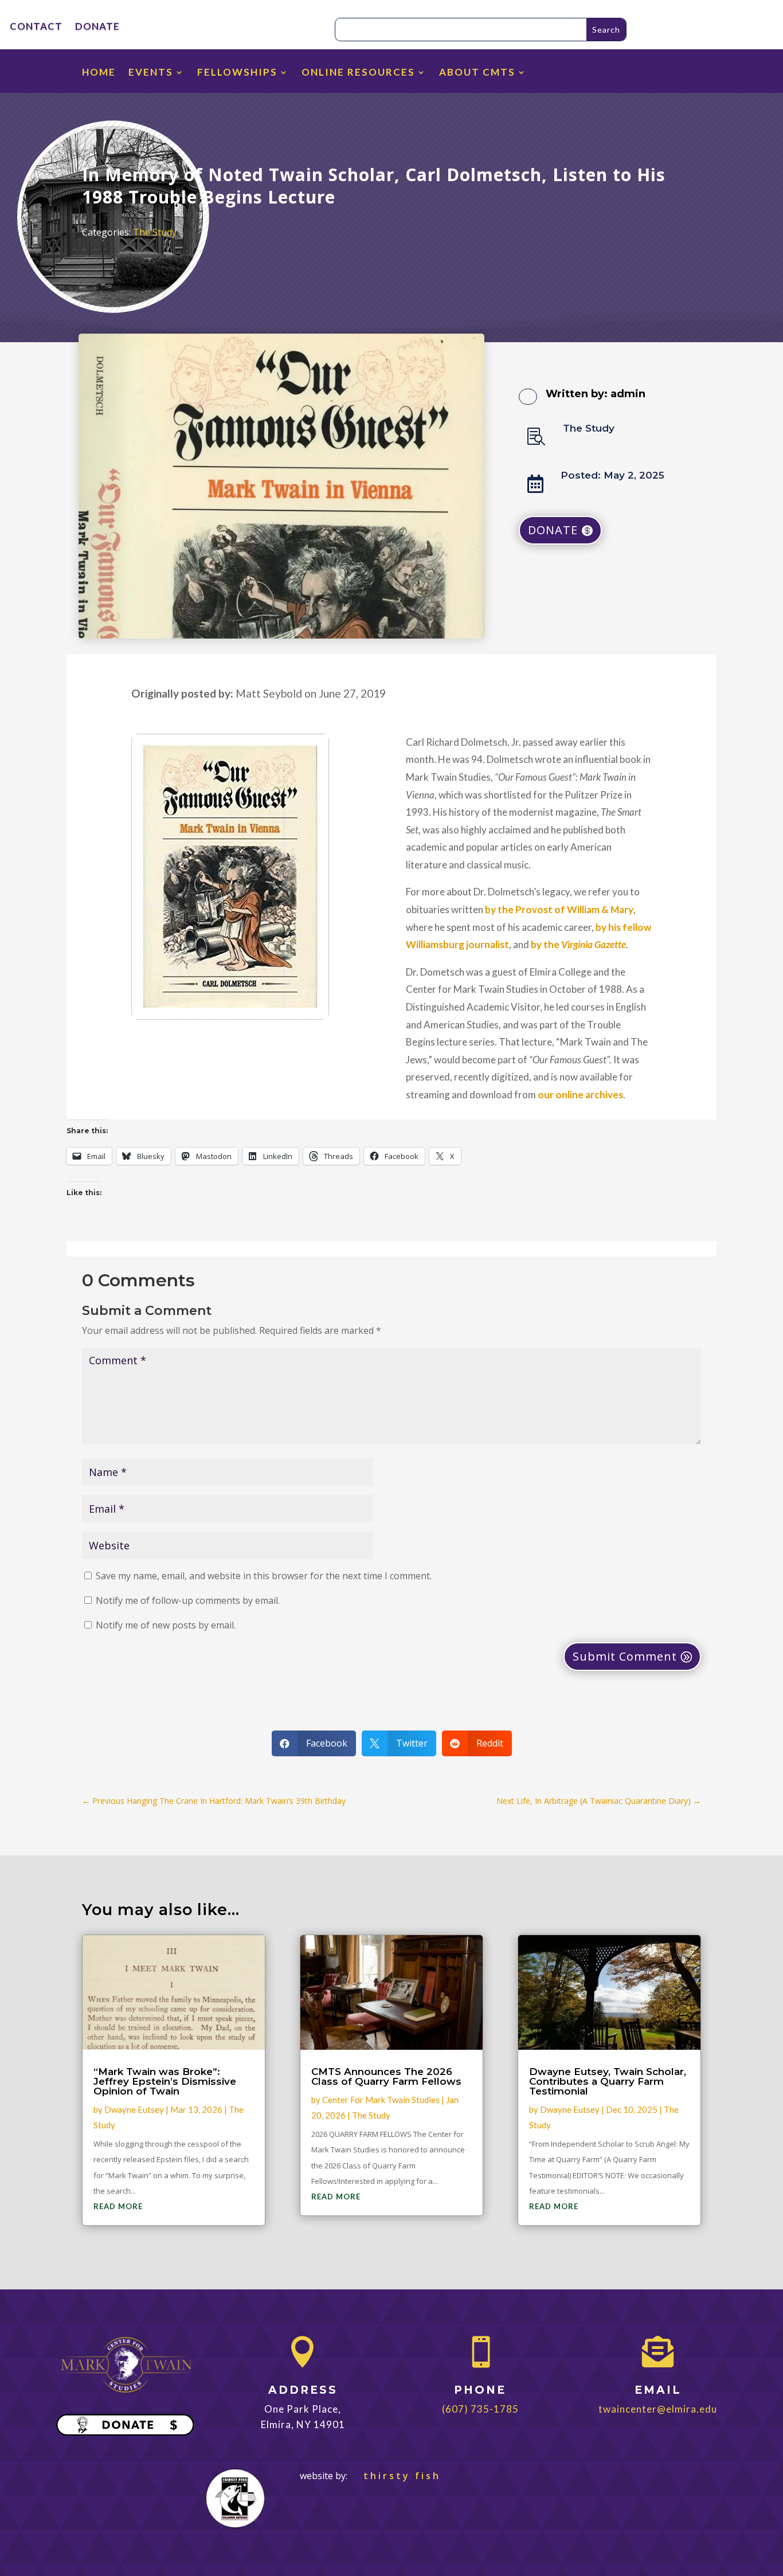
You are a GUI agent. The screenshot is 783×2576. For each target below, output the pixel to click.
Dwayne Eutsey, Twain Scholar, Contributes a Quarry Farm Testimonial (608, 2081)
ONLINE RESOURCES (358, 73)
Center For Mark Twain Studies (381, 2100)
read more (118, 2206)
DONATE (97, 27)
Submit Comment (625, 1656)
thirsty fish (395, 2476)
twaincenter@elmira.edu (658, 2409)
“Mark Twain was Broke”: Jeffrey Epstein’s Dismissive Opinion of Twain (165, 2081)
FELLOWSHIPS (237, 73)
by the (578, 944)
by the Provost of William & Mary (559, 909)
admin (628, 394)
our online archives (580, 1095)
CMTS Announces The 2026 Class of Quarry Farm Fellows (386, 2076)
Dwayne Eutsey (134, 2109)
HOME (99, 73)
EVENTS (151, 73)
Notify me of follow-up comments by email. (188, 1600)
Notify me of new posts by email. (166, 1625)
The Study (155, 232)
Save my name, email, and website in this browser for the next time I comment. (264, 1576)
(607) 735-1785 (480, 2409)
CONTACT (36, 27)
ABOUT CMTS (477, 73)
